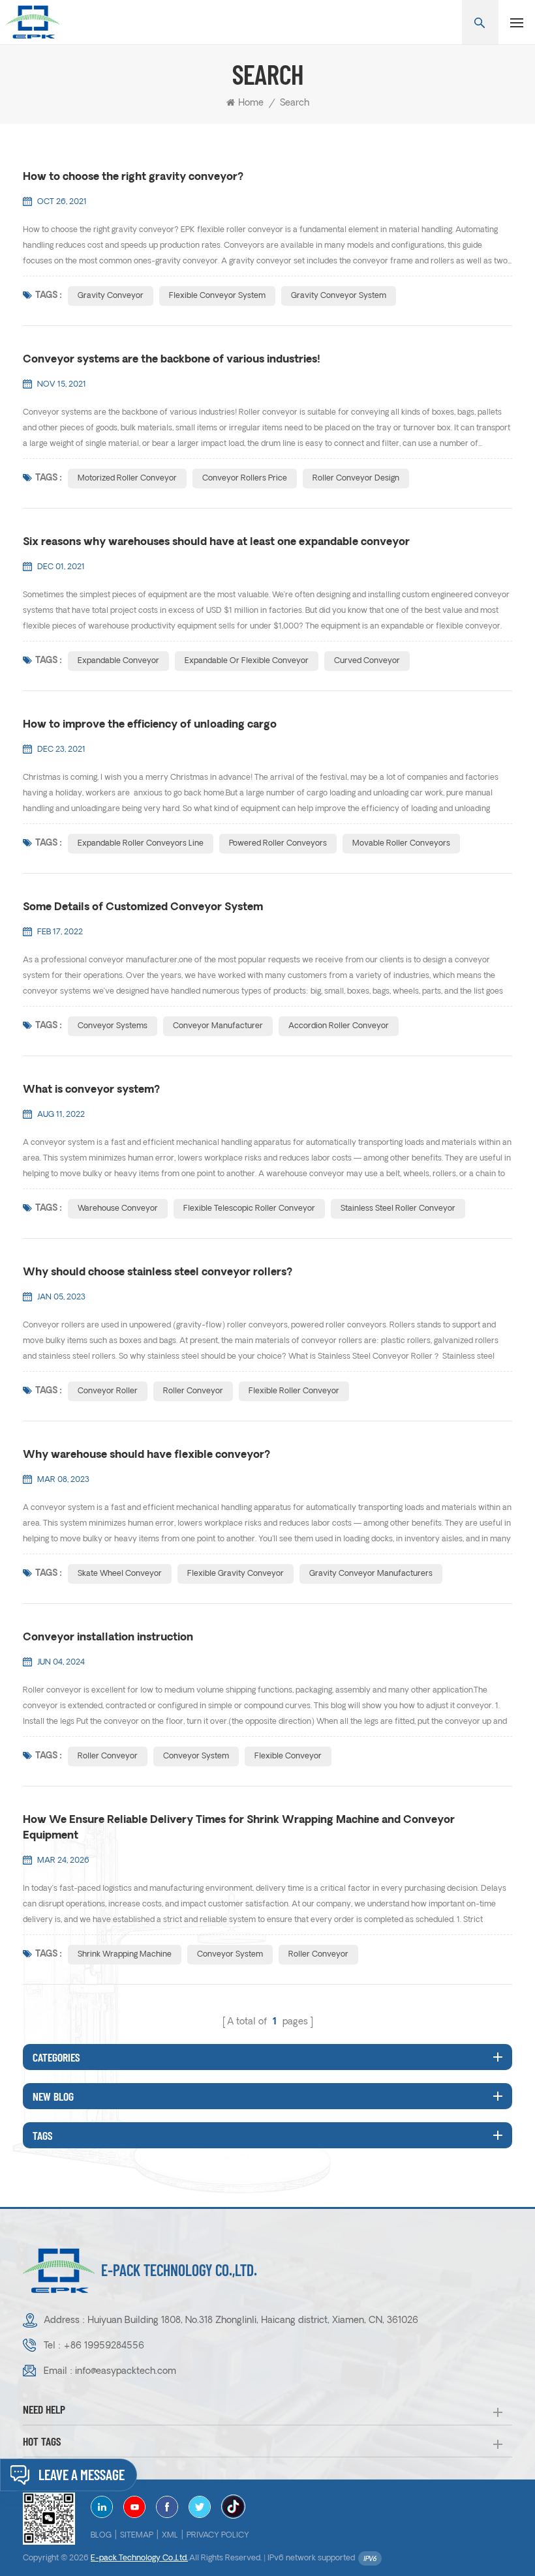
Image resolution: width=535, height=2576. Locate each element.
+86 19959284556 (104, 2346)
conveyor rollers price (245, 479)
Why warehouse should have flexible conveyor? (146, 1455)
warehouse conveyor (118, 1209)
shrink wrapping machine (125, 1955)
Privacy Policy (218, 2536)
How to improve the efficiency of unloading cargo (150, 725)
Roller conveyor (108, 1756)
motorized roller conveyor (127, 479)
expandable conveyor (118, 661)
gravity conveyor (111, 296)
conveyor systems (113, 1026)
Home (251, 103)
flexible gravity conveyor (236, 1574)
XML (170, 2536)
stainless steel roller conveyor (398, 1209)
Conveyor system (196, 1756)
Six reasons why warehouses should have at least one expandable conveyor (216, 542)
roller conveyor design (356, 479)
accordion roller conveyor (339, 1026)
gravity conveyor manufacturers (371, 1574)
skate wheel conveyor (120, 1574)
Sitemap (137, 2536)
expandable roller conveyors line (141, 844)
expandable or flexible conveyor (247, 661)
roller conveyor (193, 1391)
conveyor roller (108, 1391)
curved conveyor (367, 661)
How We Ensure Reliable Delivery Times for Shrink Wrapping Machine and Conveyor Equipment (239, 1828)
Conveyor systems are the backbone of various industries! (172, 360)
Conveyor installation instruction (108, 1638)
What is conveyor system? (91, 1090)
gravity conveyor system (339, 296)
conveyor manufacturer (218, 1026)
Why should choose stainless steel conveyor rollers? (158, 1273)
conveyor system (230, 1955)
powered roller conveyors (278, 844)
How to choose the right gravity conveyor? (133, 177)
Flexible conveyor (288, 1756)
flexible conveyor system (217, 296)
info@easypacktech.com (126, 2372)
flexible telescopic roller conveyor (249, 1209)
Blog (101, 2536)
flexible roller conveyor (294, 1391)
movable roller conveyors (401, 844)
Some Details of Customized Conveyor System (143, 908)
